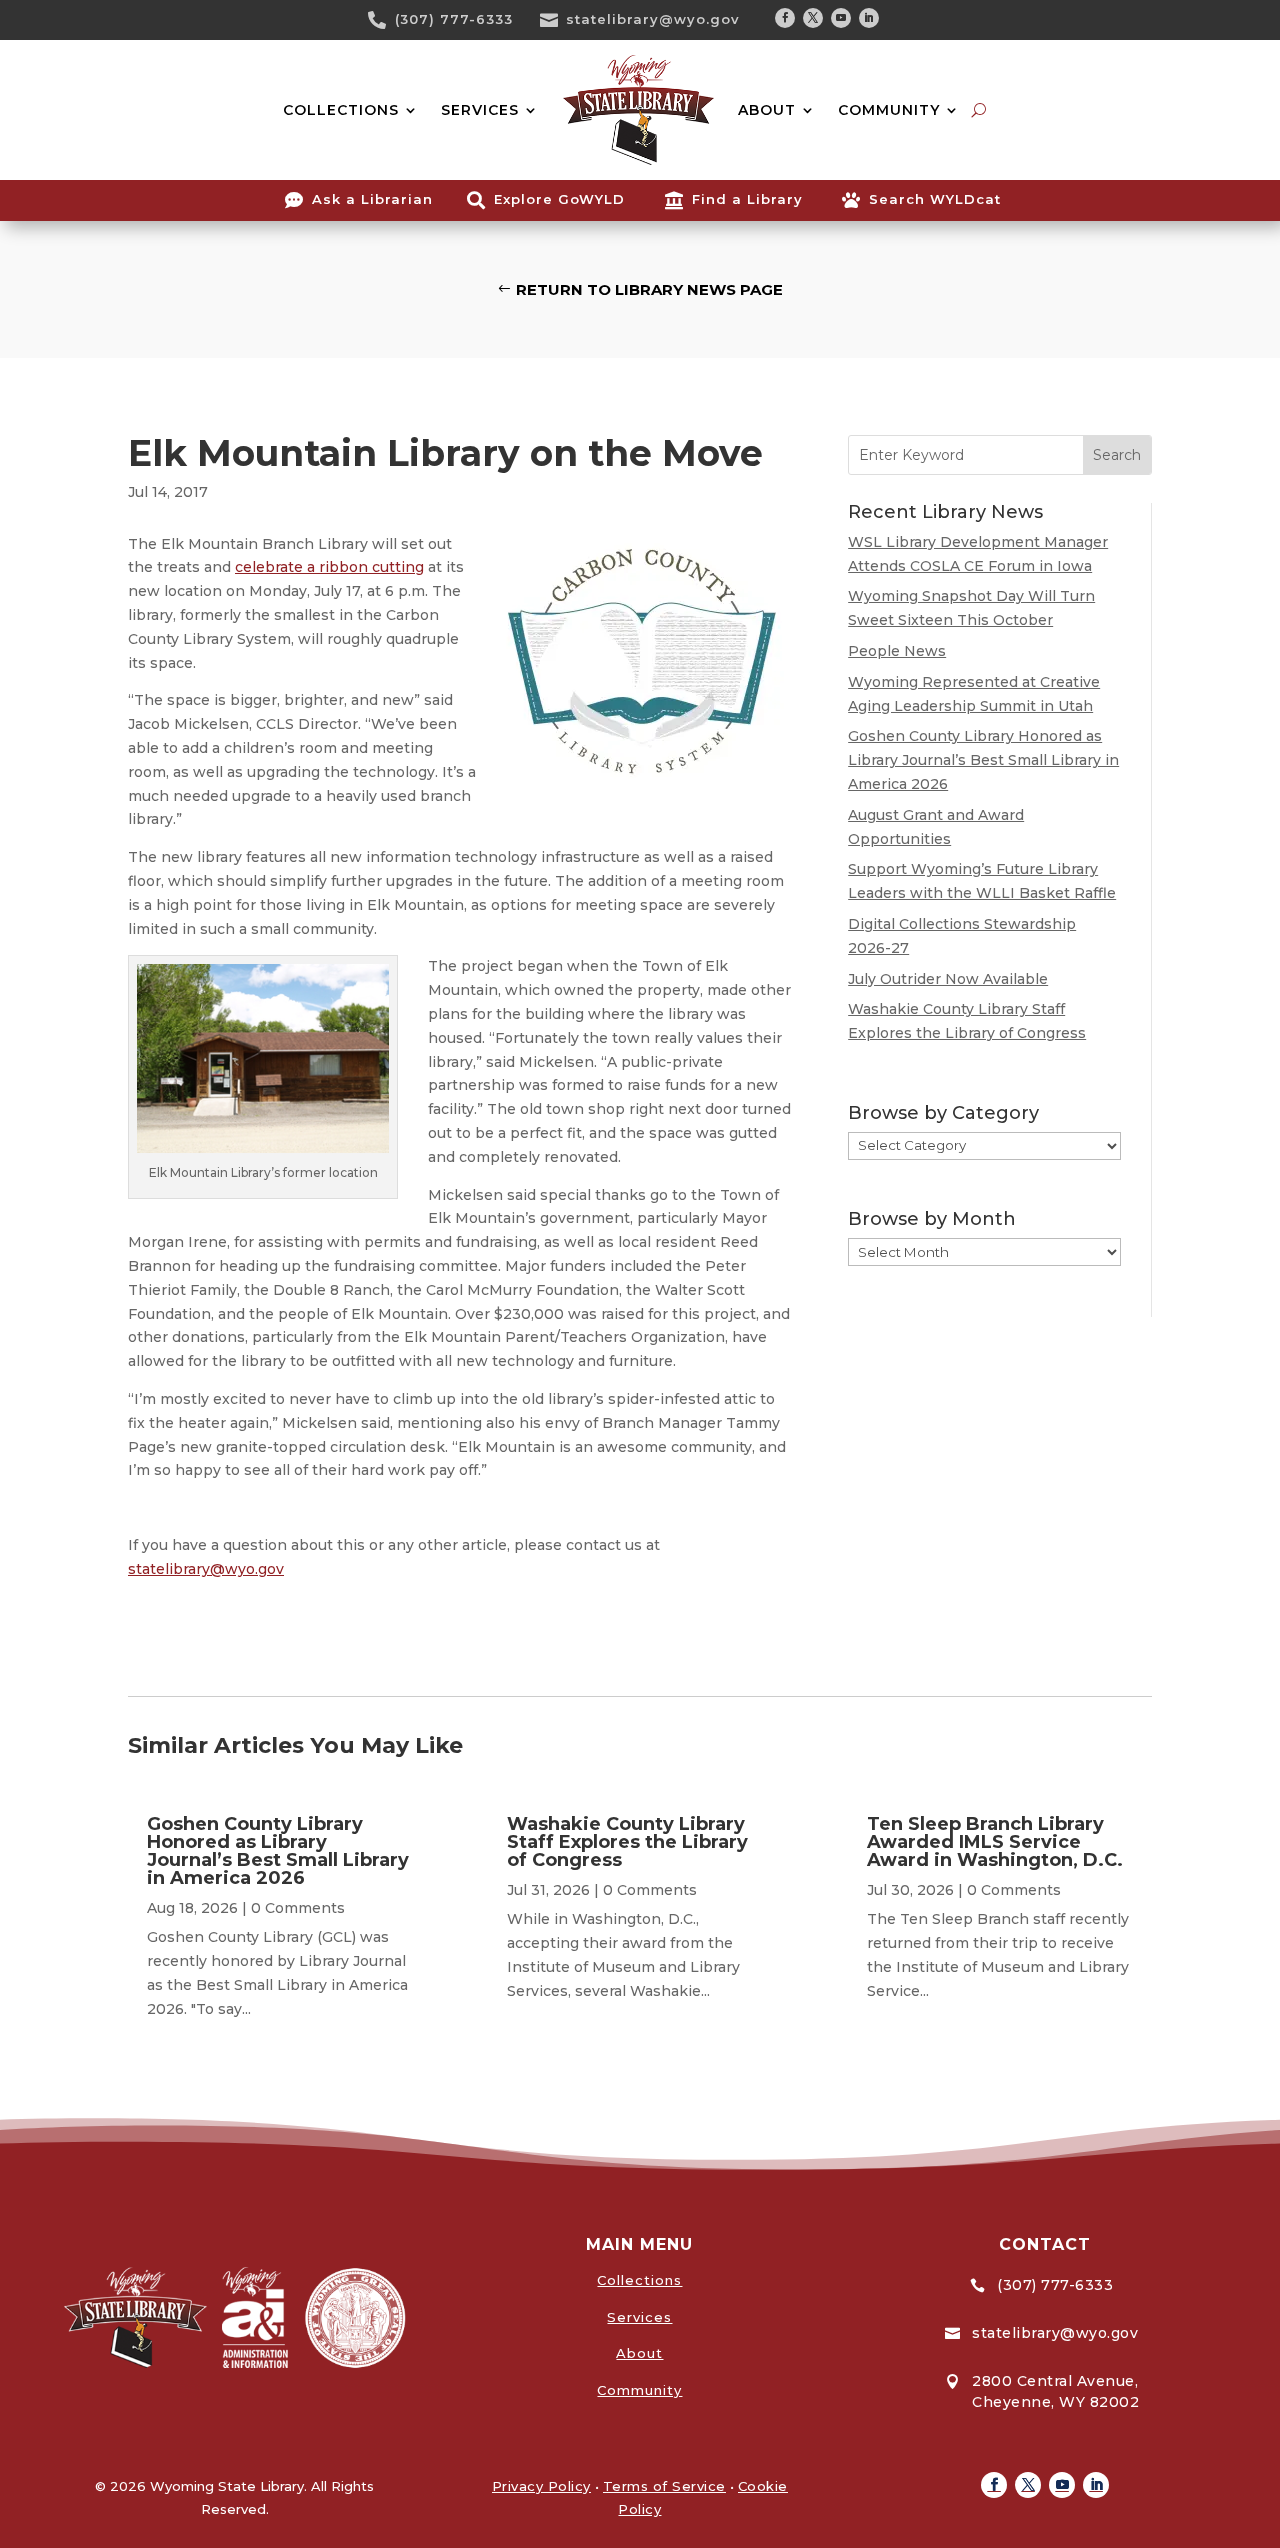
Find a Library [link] (747, 199)
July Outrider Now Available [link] (948, 979)
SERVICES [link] (480, 110)
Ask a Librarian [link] (372, 199)
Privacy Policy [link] (541, 2486)
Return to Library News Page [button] (649, 289)
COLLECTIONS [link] (341, 110)
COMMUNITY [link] (889, 110)
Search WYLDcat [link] (935, 199)
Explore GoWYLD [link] (559, 199)
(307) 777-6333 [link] (454, 19)
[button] (785, 18)
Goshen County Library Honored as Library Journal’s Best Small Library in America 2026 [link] (983, 760)
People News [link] (897, 651)
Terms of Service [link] (664, 2486)
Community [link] (639, 2390)
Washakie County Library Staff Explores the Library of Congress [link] (627, 1842)
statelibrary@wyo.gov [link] (653, 19)
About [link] (639, 2353)
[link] (384, 20)
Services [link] (639, 2317)
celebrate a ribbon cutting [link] (329, 567)
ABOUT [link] (767, 110)
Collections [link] (639, 2280)
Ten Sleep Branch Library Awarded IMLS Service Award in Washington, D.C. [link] (995, 1842)
